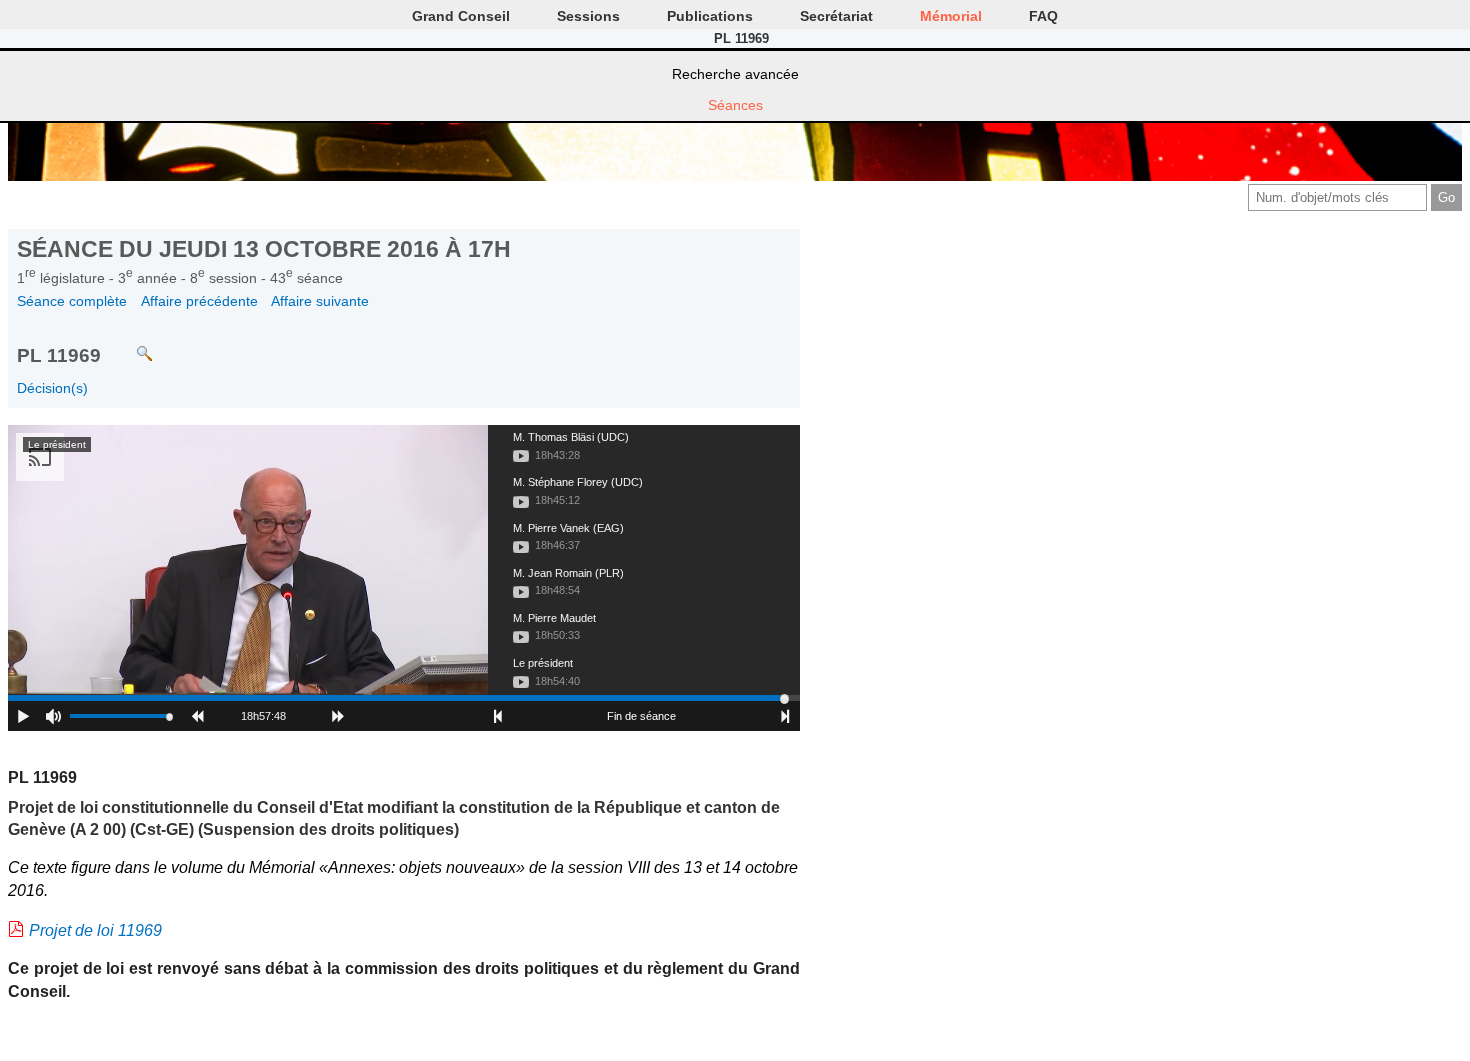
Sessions (588, 16)
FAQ (1043, 16)
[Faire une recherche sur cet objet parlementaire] (129, 344)
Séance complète (72, 301)
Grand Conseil (461, 16)
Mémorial (951, 16)
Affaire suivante (320, 301)
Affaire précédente (199, 301)
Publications (710, 16)
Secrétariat (836, 16)
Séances (735, 105)
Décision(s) (52, 388)
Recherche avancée (735, 74)
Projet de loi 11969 (95, 930)
